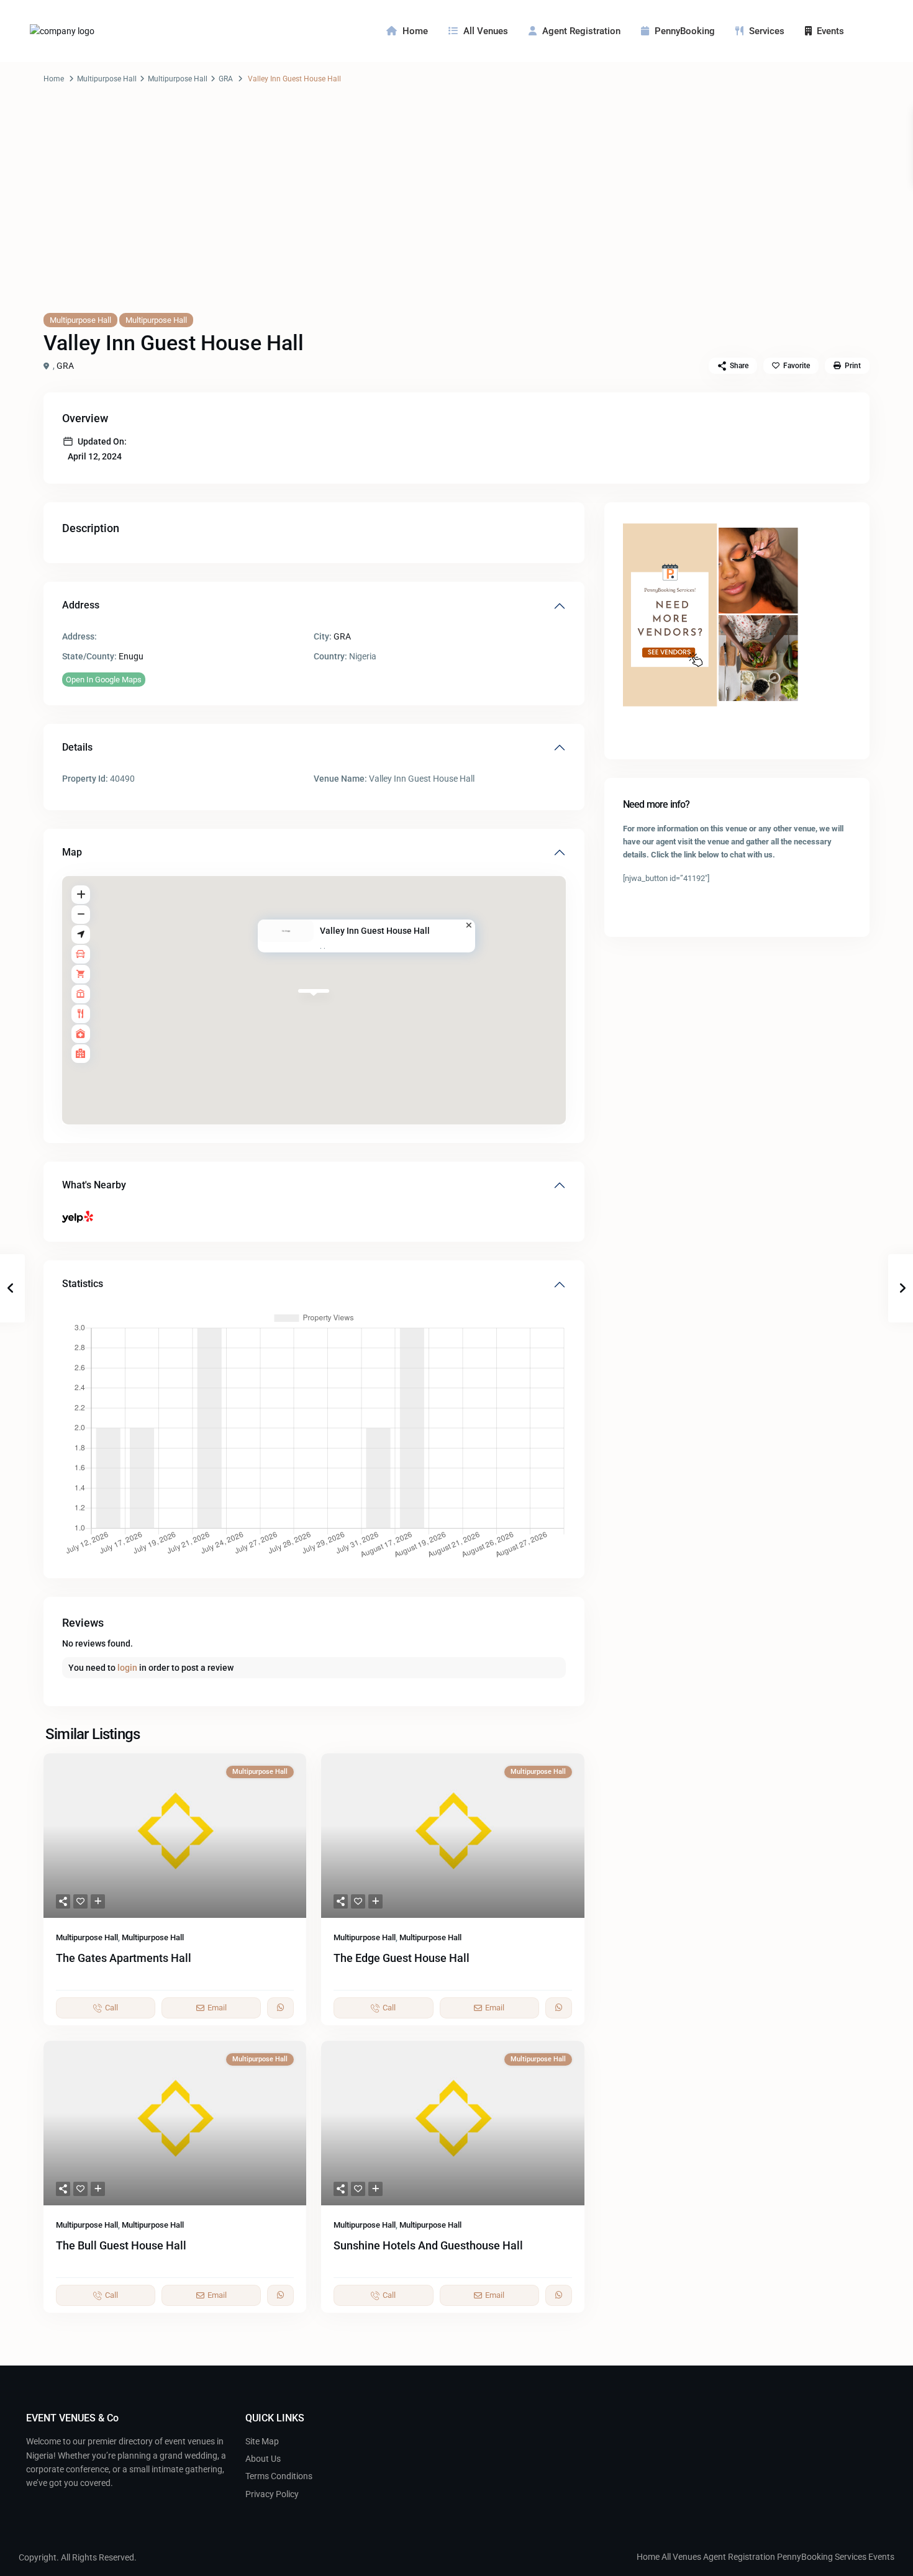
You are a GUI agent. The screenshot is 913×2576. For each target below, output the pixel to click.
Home (415, 31)
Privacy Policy (272, 2494)
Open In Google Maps (104, 680)
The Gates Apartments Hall (124, 1958)
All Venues (486, 31)
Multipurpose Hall (107, 79)
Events (830, 31)
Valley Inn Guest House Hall (375, 931)
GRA (226, 79)
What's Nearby (94, 1185)
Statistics (83, 1284)
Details (77, 747)
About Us (263, 2459)
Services (767, 31)
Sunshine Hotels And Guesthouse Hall (428, 2245)
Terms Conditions (279, 2476)
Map (72, 852)
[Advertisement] (457, 210)
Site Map (262, 2441)
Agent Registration (581, 31)
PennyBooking (685, 31)
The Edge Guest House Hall (402, 1958)
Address (81, 605)
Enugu (131, 656)
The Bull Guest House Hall (121, 2245)
